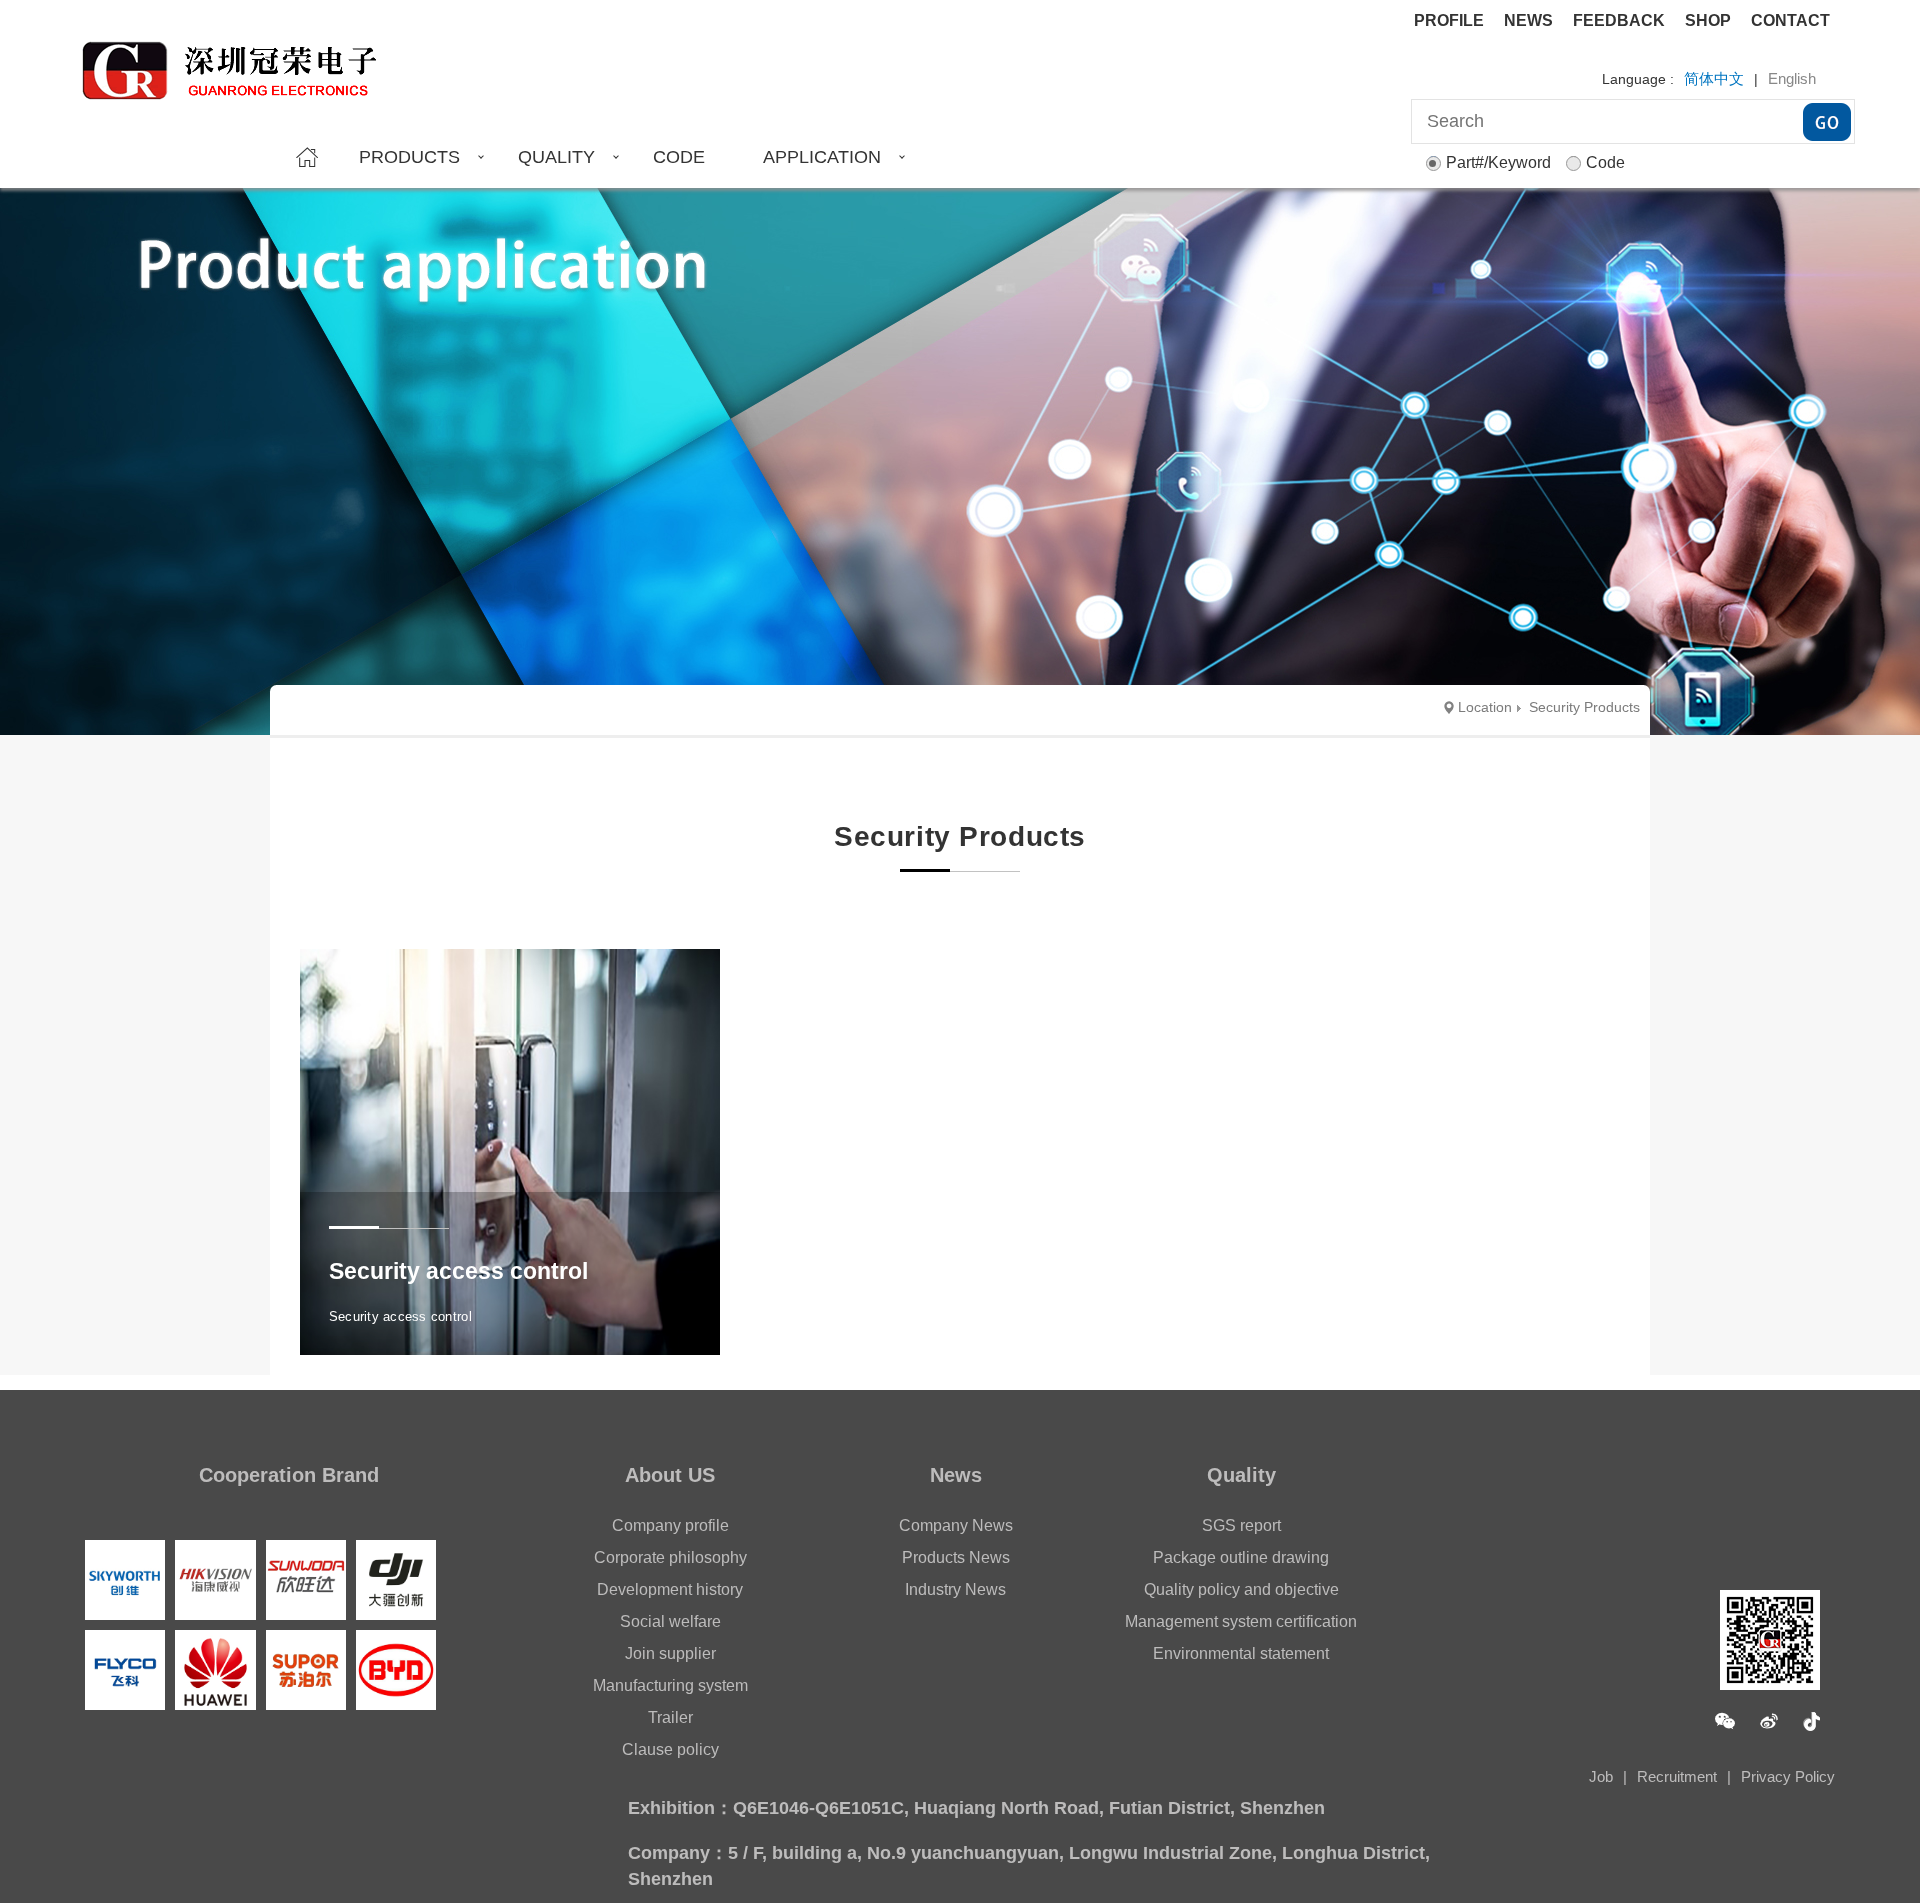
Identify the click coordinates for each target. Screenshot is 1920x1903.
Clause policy (670, 1749)
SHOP (1708, 20)
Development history (670, 1589)
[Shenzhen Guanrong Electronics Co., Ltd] (239, 62)
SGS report (1241, 1525)
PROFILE (1449, 20)
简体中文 (1714, 78)
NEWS (1528, 20)
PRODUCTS (409, 157)
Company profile (670, 1525)
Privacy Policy (1788, 1776)
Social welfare (670, 1621)
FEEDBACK (1619, 20)
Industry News (955, 1589)
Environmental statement (1241, 1653)
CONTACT (1790, 20)
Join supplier (670, 1653)
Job (1601, 1776)
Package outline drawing (1241, 1557)
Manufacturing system (670, 1685)
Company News (956, 1525)
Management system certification (1241, 1621)
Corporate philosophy (670, 1557)
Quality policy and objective (1241, 1589)
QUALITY (556, 157)
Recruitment (1677, 1776)
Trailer (670, 1717)
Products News (956, 1557)
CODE (679, 157)
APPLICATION (822, 157)
